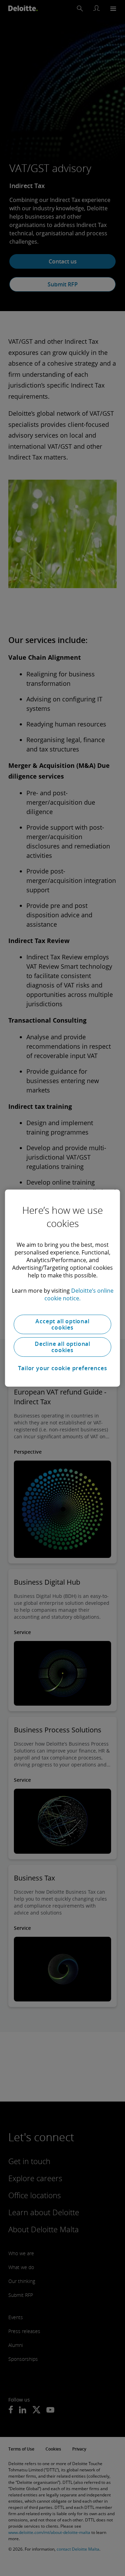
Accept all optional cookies (62, 1324)
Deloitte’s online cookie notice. (79, 1294)
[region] (62, 1288)
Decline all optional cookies (62, 1347)
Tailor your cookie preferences (63, 1368)
